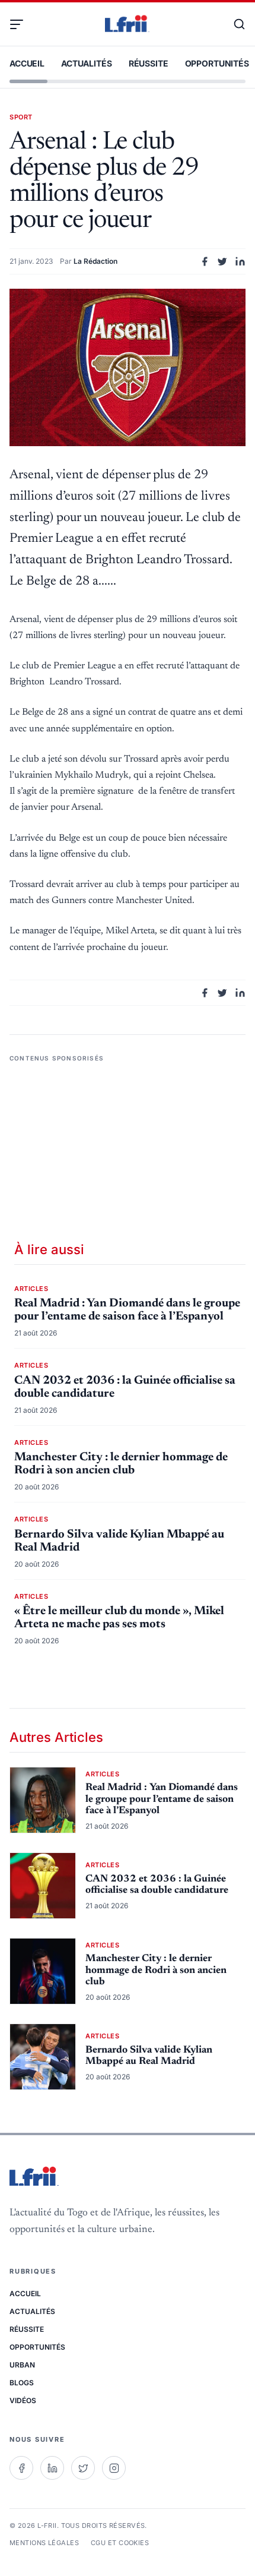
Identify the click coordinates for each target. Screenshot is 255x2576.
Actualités (87, 63)
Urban (22, 2365)
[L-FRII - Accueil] (128, 24)
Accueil (27, 63)
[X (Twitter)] (83, 2468)
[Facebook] (21, 2468)
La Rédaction (95, 261)
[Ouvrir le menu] (21, 24)
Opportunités (217, 63)
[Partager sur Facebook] (205, 261)
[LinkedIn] (52, 2468)
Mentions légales (44, 2543)
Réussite (149, 63)
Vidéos (23, 2400)
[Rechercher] (234, 24)
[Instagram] (114, 2468)
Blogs (22, 2383)
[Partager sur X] (222, 261)
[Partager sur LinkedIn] (240, 261)
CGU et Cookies (120, 2543)
